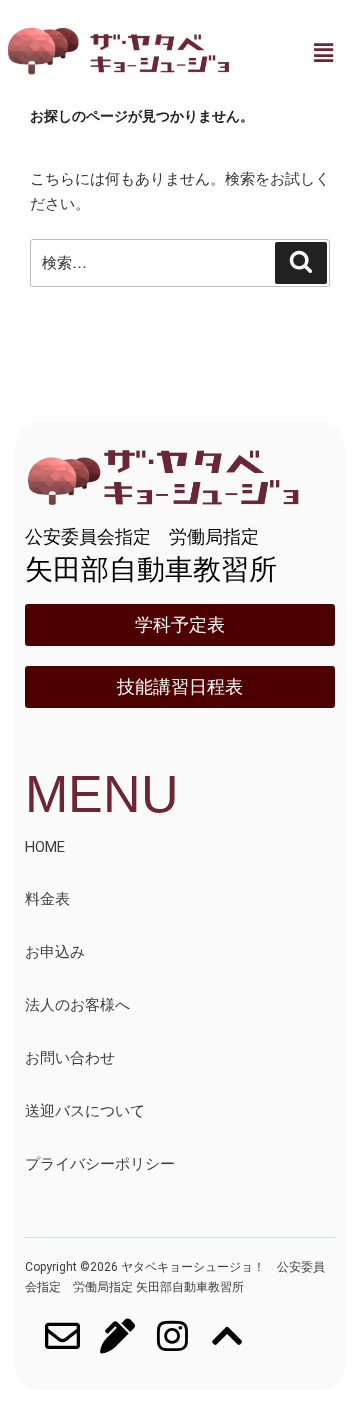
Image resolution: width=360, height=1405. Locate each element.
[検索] (301, 263)
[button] (323, 53)
